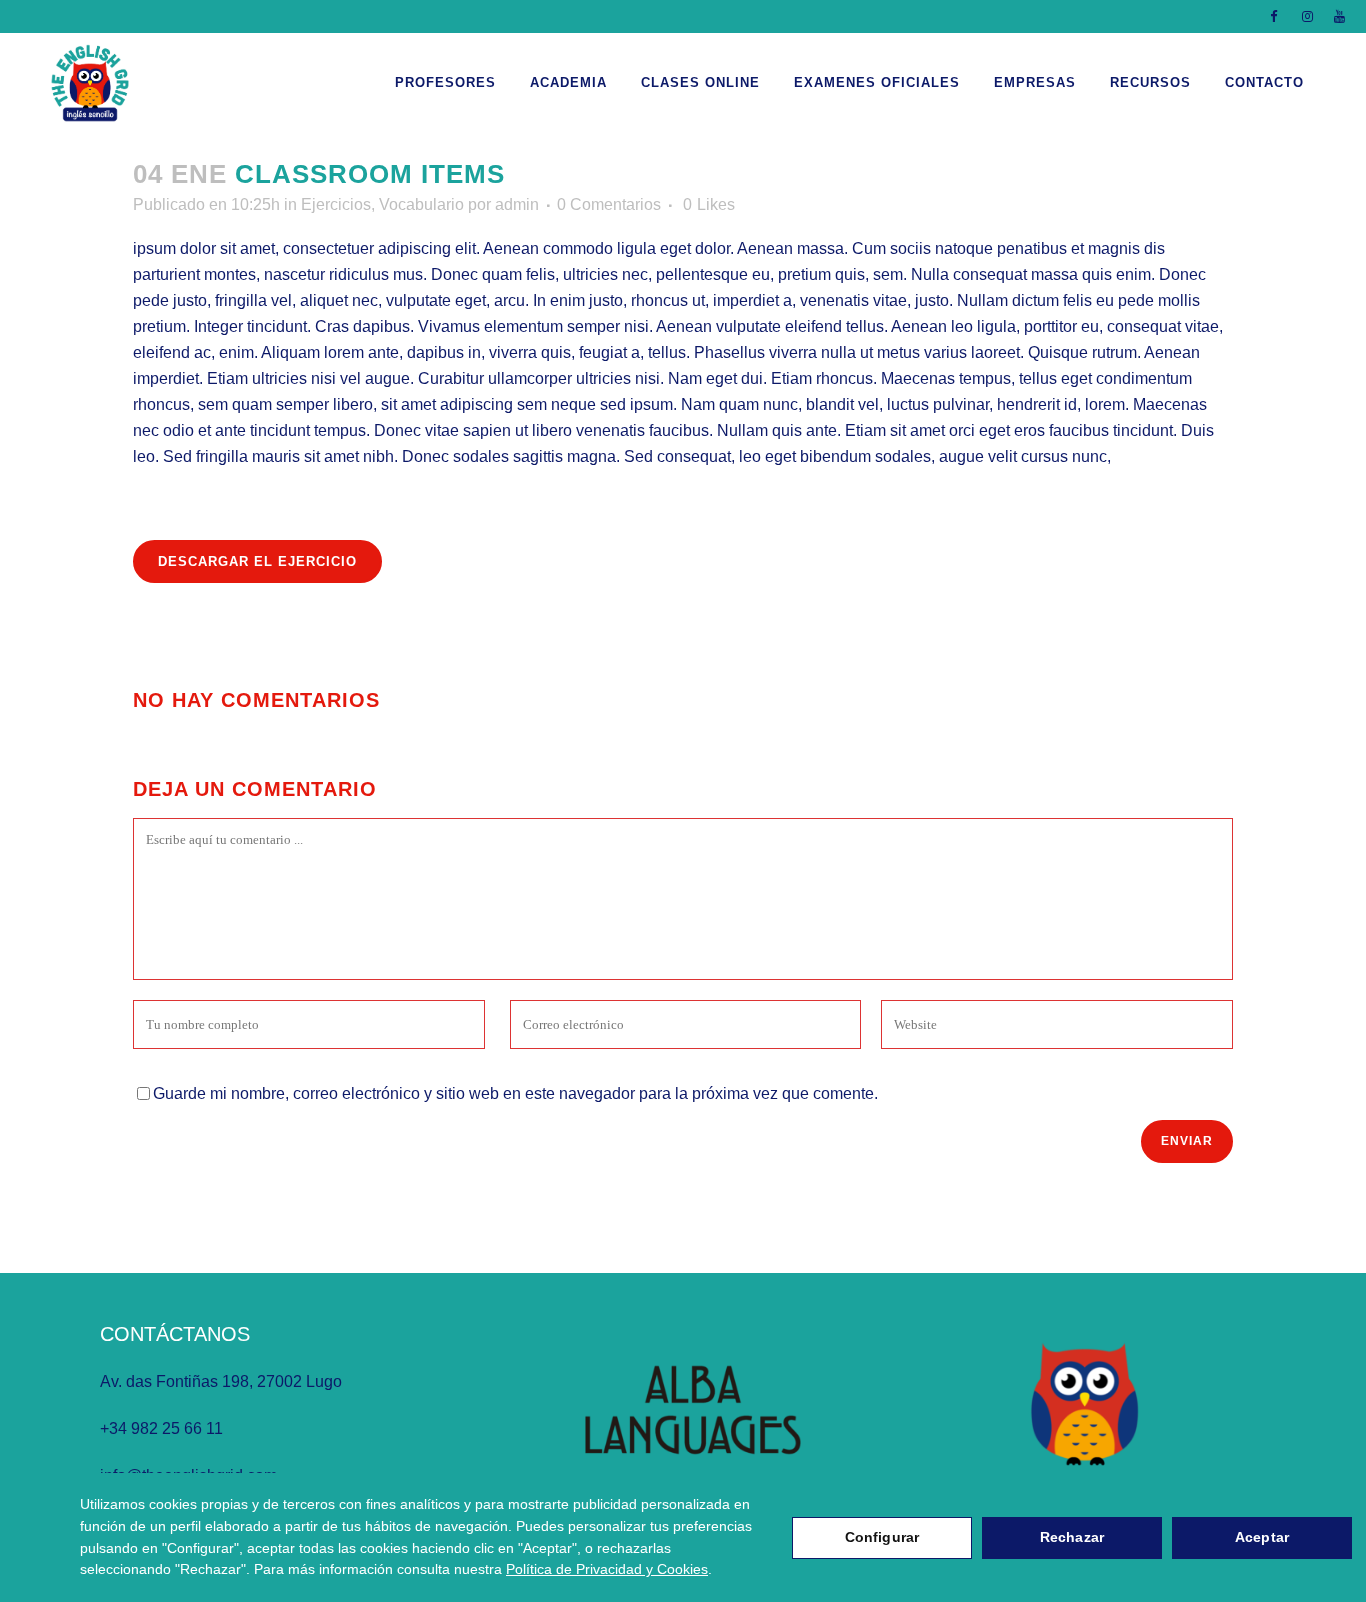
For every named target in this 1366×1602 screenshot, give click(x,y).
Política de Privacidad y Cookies (607, 1569)
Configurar (882, 1537)
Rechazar (1072, 1537)
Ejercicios (336, 204)
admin (517, 204)
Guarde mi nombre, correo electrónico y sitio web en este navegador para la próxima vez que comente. (515, 1093)
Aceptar (1262, 1537)
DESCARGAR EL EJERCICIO (257, 561)
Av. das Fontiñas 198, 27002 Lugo (221, 1381)
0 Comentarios (609, 204)
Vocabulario (421, 204)
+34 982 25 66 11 (161, 1428)
